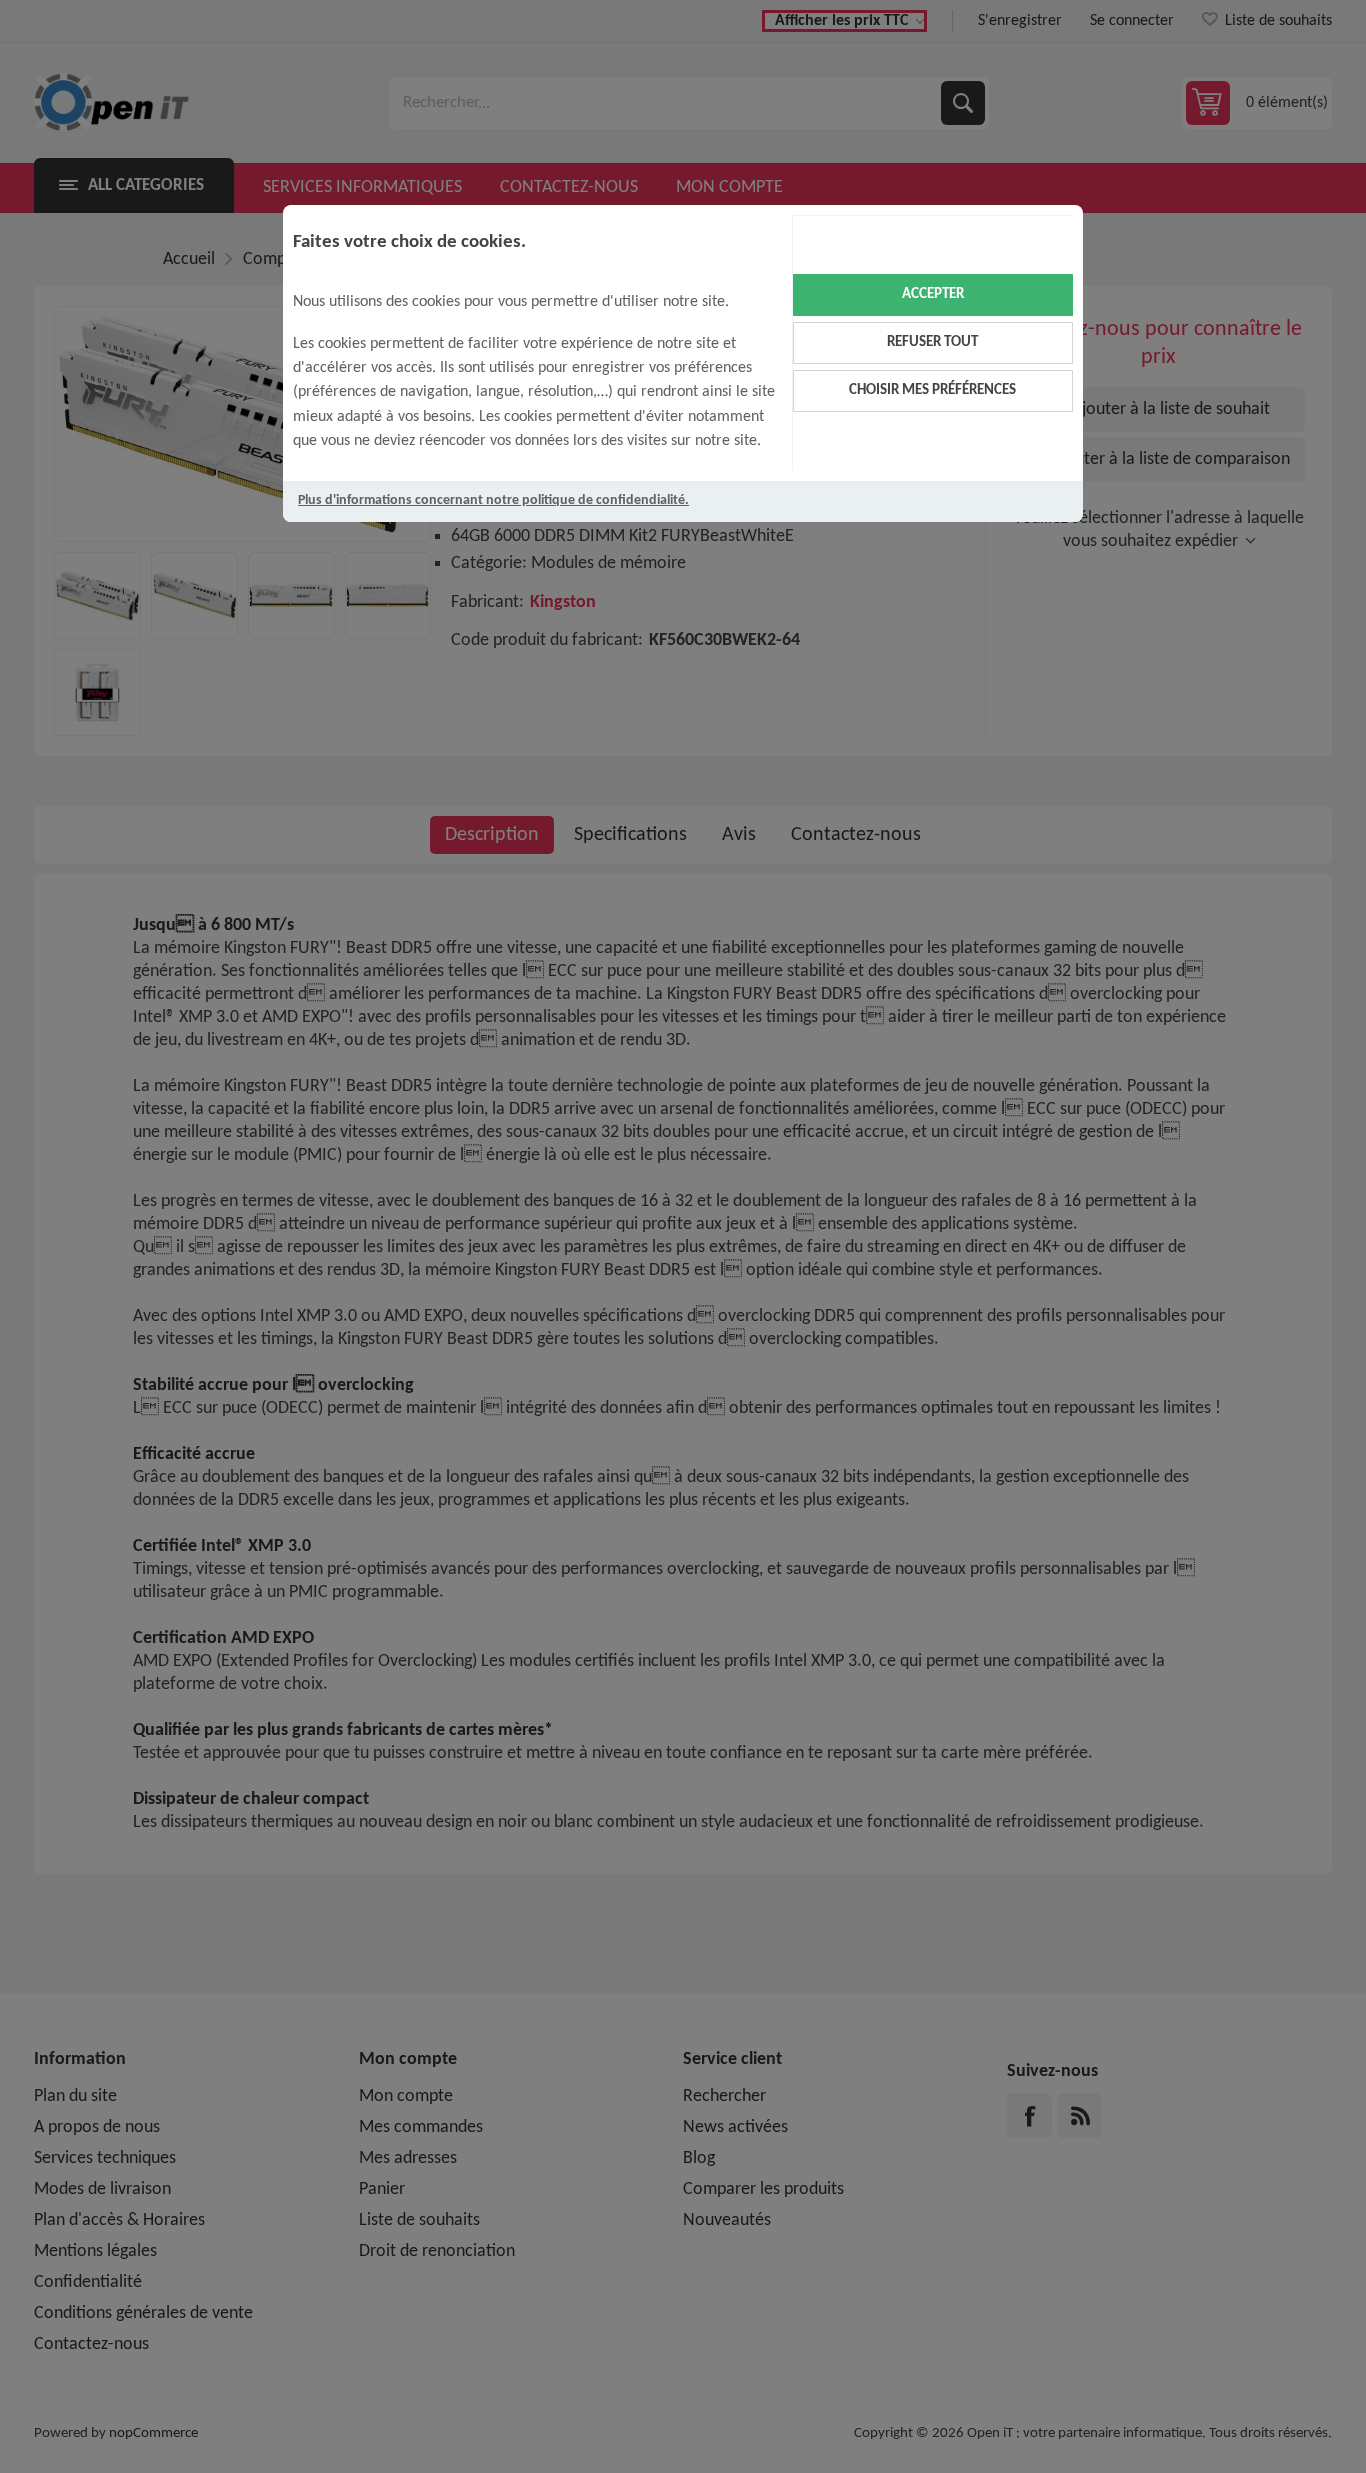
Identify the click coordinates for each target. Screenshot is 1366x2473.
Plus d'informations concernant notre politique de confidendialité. (493, 500)
